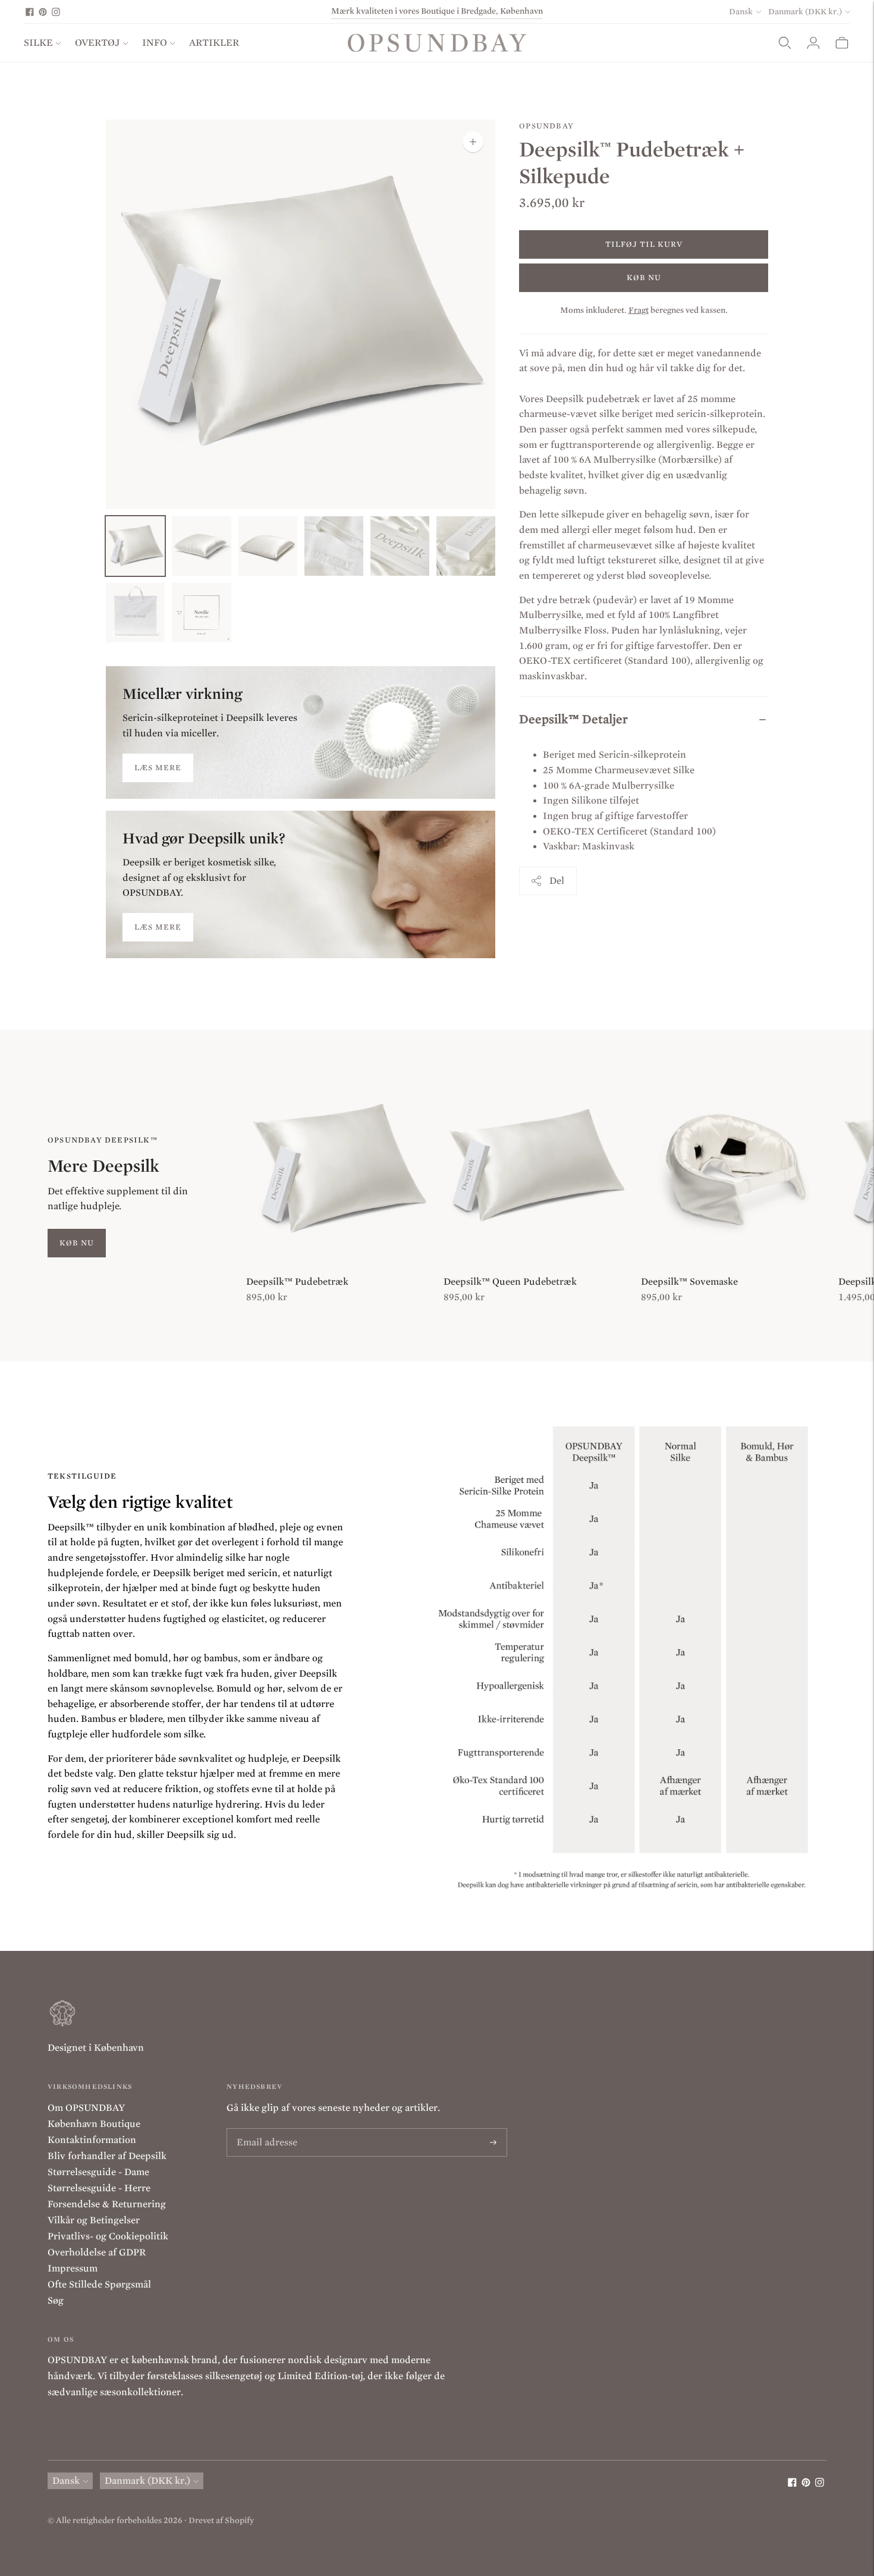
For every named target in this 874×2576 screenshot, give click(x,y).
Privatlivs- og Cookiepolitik (108, 2236)
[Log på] (813, 43)
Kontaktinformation (92, 2140)
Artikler (214, 43)
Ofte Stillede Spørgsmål (99, 2285)
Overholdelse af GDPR (97, 2252)
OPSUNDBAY (546, 126)
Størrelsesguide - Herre (99, 2188)
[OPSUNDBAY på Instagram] (56, 12)
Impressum (73, 2268)
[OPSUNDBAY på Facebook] (30, 12)
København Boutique (94, 2124)
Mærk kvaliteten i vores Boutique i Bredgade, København (437, 11)
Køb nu (644, 277)
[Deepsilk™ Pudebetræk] (339, 1170)
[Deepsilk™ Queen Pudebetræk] (536, 1170)
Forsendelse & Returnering (107, 2204)
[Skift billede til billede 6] (466, 546)
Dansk (741, 12)
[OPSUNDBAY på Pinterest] (43, 12)
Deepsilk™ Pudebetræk (297, 1282)
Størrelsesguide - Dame (98, 2172)
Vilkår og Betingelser (94, 2220)
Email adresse (264, 2129)
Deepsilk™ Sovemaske (689, 1282)
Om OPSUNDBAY (86, 2108)
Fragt (639, 310)
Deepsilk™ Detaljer (573, 719)
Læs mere (158, 768)
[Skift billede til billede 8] (201, 613)
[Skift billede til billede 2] (201, 546)
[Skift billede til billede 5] (400, 546)
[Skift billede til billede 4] (334, 546)
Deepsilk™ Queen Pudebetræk (510, 1282)
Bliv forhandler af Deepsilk (107, 2156)
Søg (56, 2301)
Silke (38, 43)
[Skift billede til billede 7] (135, 613)
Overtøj (98, 43)
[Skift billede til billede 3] (268, 546)
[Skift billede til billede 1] (135, 546)
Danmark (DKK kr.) (805, 12)
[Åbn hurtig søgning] (785, 43)
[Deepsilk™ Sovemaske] (734, 1170)
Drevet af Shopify (221, 2520)
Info (155, 43)
